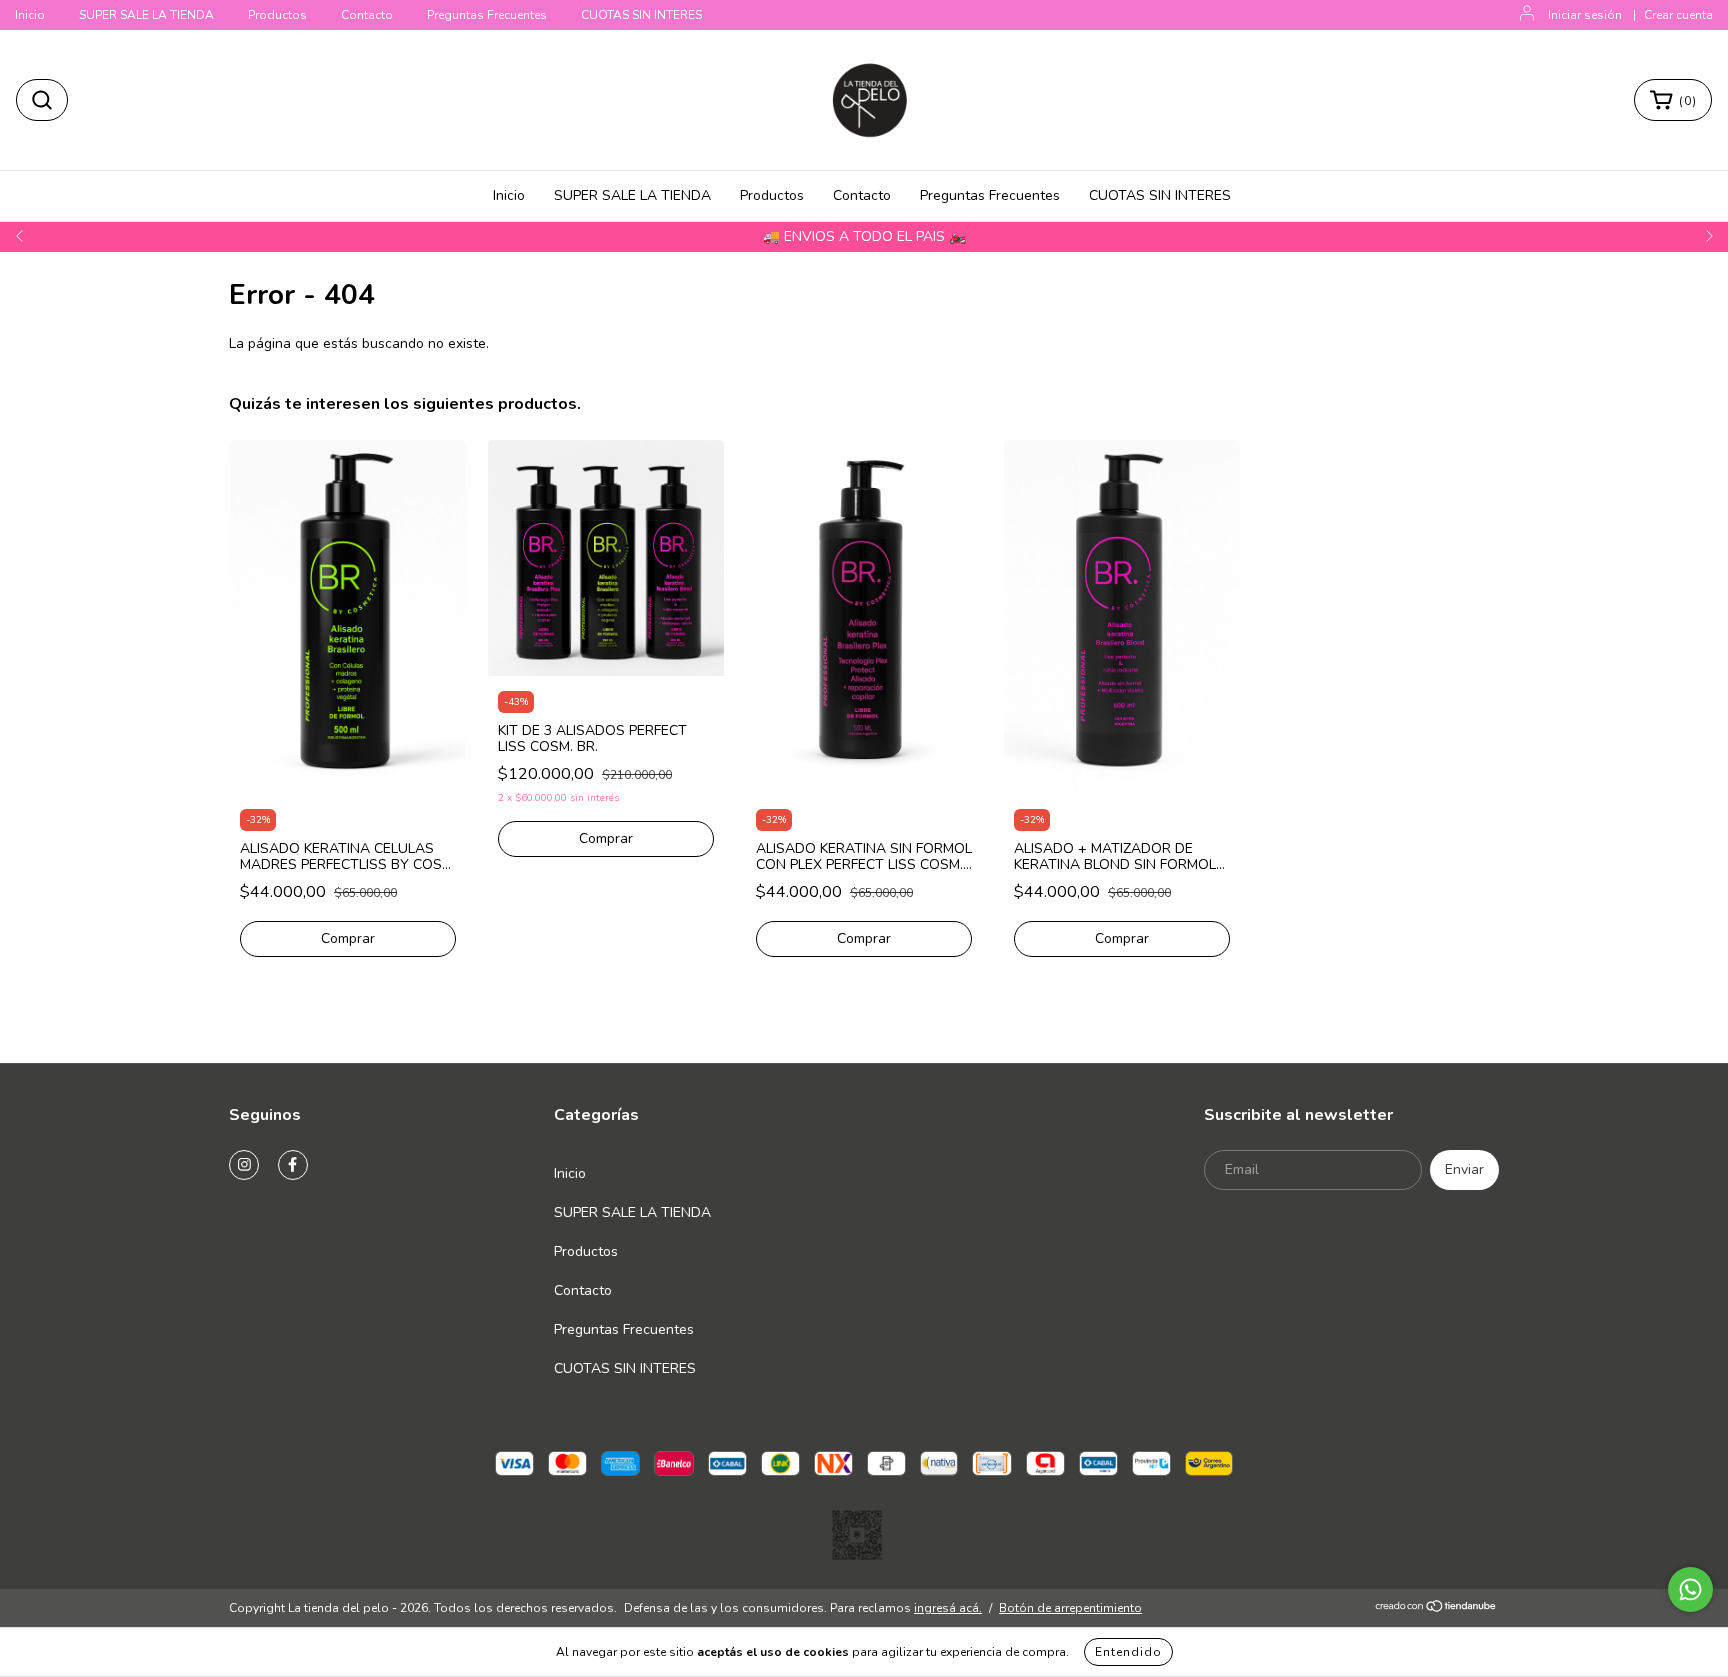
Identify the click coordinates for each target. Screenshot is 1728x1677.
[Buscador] (42, 100)
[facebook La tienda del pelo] (293, 1165)
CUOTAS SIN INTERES (641, 15)
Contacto (367, 15)
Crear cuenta (1678, 15)
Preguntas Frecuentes (487, 15)
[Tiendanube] (1436, 1609)
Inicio (30, 15)
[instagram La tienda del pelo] (244, 1165)
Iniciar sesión (1585, 15)
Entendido (1128, 1652)
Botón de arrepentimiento (1070, 1608)
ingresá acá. (948, 1608)
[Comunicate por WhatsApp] (1690, 1589)
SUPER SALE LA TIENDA (146, 15)
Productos (277, 15)
